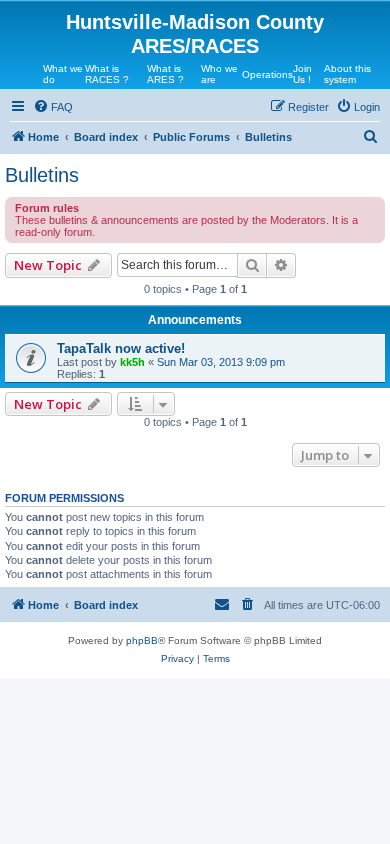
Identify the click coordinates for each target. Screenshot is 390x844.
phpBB (142, 640)
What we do (63, 74)
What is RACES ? (107, 74)
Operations (267, 74)
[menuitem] (53, 107)
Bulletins (42, 175)
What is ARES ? (165, 74)
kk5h (132, 362)
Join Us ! (302, 74)
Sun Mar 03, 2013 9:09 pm (221, 362)
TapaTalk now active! (121, 348)
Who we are (219, 74)
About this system (347, 74)
